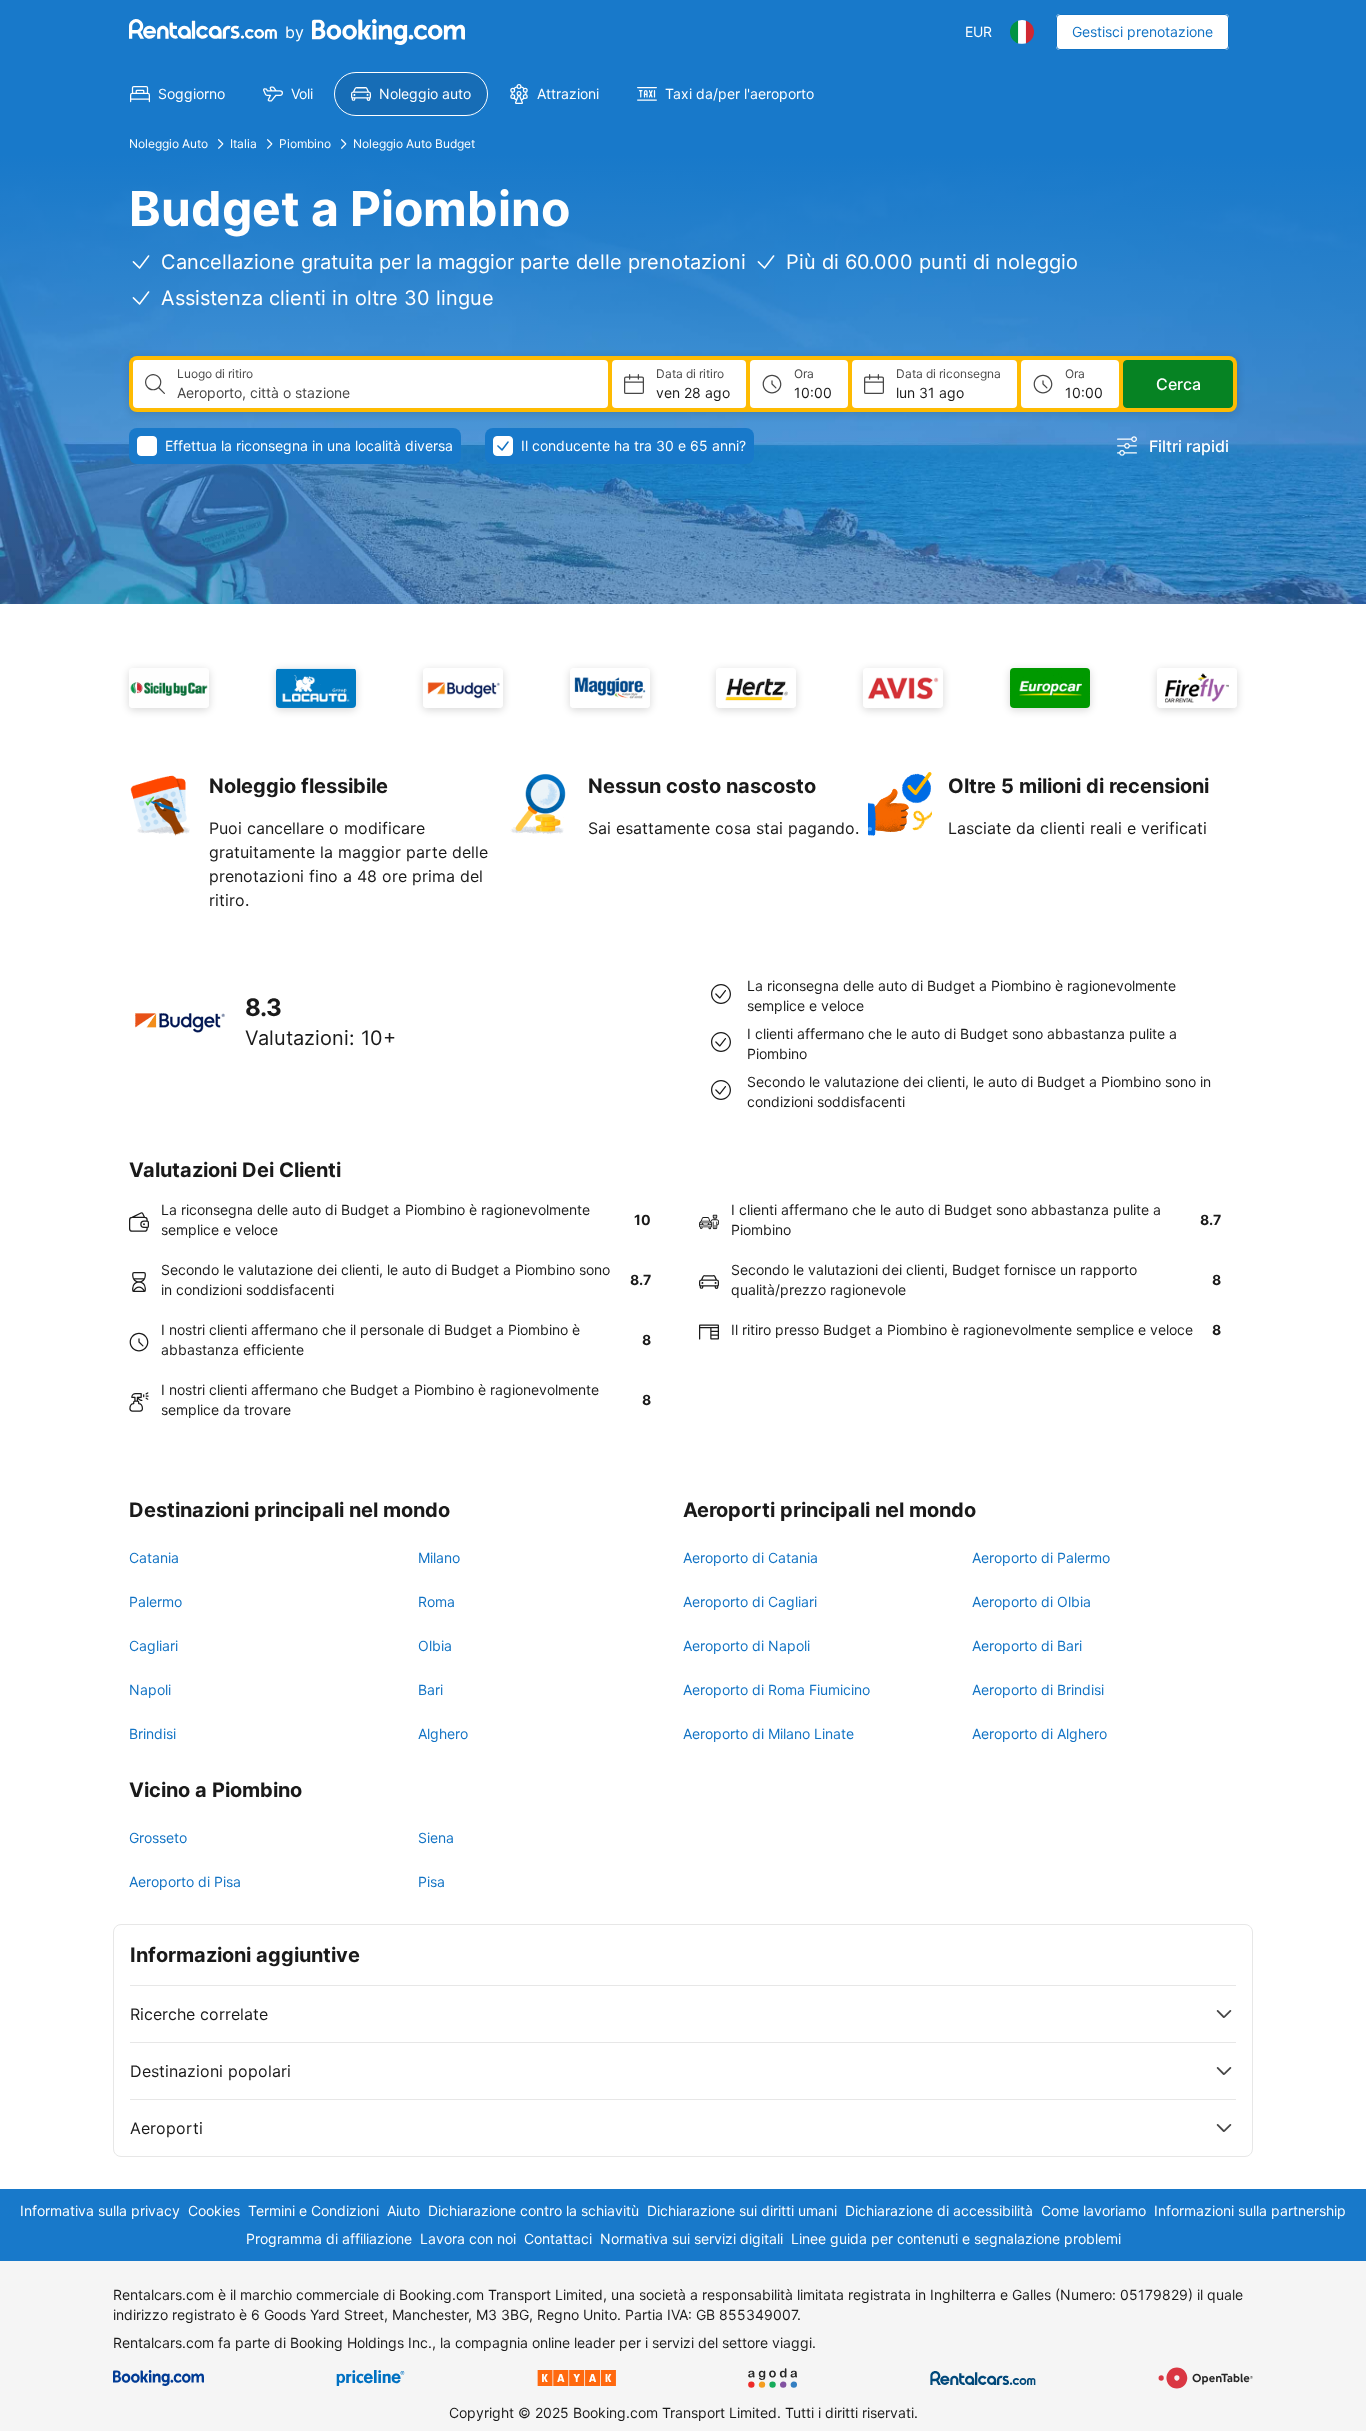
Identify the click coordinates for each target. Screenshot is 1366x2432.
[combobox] (384, 393)
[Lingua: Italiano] (1022, 32)
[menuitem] (177, 94)
